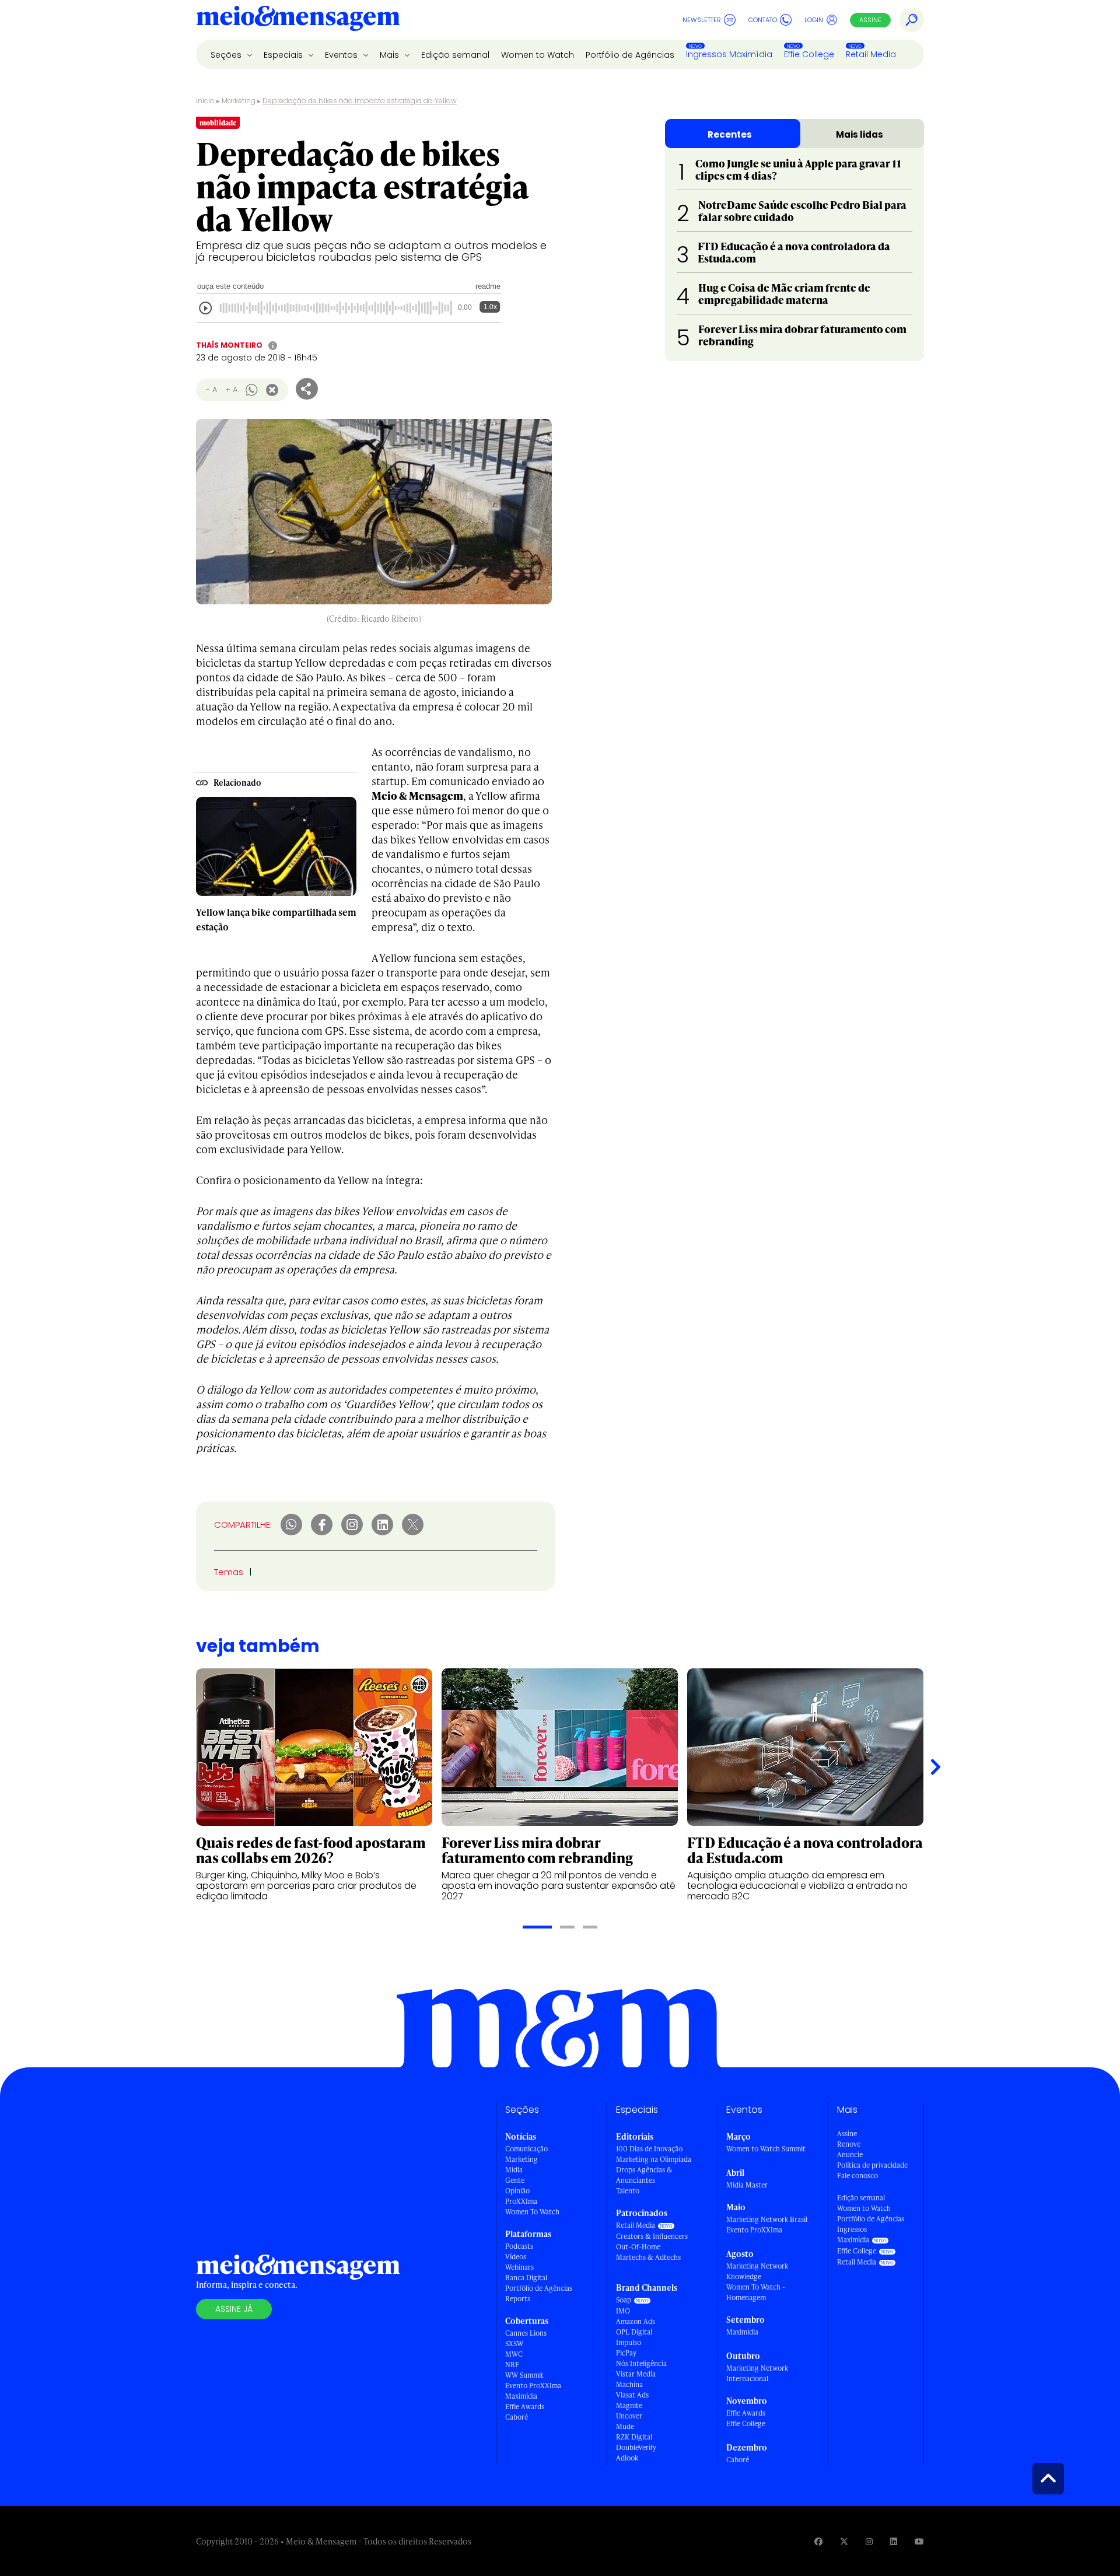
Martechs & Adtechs (648, 2257)
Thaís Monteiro (229, 345)
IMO (623, 2311)
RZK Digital (634, 2437)
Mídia (514, 2170)
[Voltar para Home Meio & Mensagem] (298, 20)
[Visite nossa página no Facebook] (818, 2541)
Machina (629, 2384)
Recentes (730, 134)
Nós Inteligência (641, 2363)
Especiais (284, 55)
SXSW (514, 2344)
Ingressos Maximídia (729, 54)
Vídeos (516, 2257)
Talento (628, 2191)
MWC (514, 2354)
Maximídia (521, 2396)
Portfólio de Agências (630, 55)
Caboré (517, 2417)
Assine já (234, 2309)
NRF (512, 2365)
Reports (518, 2299)
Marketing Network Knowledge (757, 2271)
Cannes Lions (526, 2333)
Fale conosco (857, 2176)
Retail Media (871, 54)
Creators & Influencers (652, 2236)
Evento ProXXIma (533, 2386)
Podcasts (519, 2246)
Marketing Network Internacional (757, 2373)
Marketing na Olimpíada (654, 2159)
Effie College (809, 54)
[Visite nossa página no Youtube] (919, 2541)
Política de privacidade (872, 2165)
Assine (870, 20)
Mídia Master (747, 2185)
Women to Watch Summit (766, 2149)
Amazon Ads (636, 2321)
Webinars (519, 2267)
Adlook (627, 2458)
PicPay (626, 2353)
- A (211, 389)
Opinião (517, 2191)
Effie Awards (525, 2407)
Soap (624, 2300)
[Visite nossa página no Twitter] (844, 2541)
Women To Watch (532, 2212)
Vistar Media (636, 2374)
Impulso (629, 2342)
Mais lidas (860, 134)
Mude (625, 2426)
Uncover (629, 2416)
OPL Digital (634, 2332)
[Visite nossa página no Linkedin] (894, 2541)
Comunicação (526, 2149)
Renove (849, 2144)
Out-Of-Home (638, 2247)
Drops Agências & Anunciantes (644, 2175)
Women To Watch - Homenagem (756, 2292)
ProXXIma (521, 2201)
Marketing (239, 101)
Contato (763, 20)
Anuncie (850, 2155)
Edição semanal (455, 55)
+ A (231, 389)
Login (814, 20)
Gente (515, 2180)
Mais (391, 55)
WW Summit (524, 2375)
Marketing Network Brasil (767, 2219)
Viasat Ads (632, 2395)
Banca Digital (526, 2278)
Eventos (342, 55)
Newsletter (702, 20)
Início (205, 101)
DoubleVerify (636, 2447)
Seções (227, 55)
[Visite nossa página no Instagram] (869, 2541)
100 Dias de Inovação (649, 2149)
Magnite (629, 2405)
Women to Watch (538, 55)
